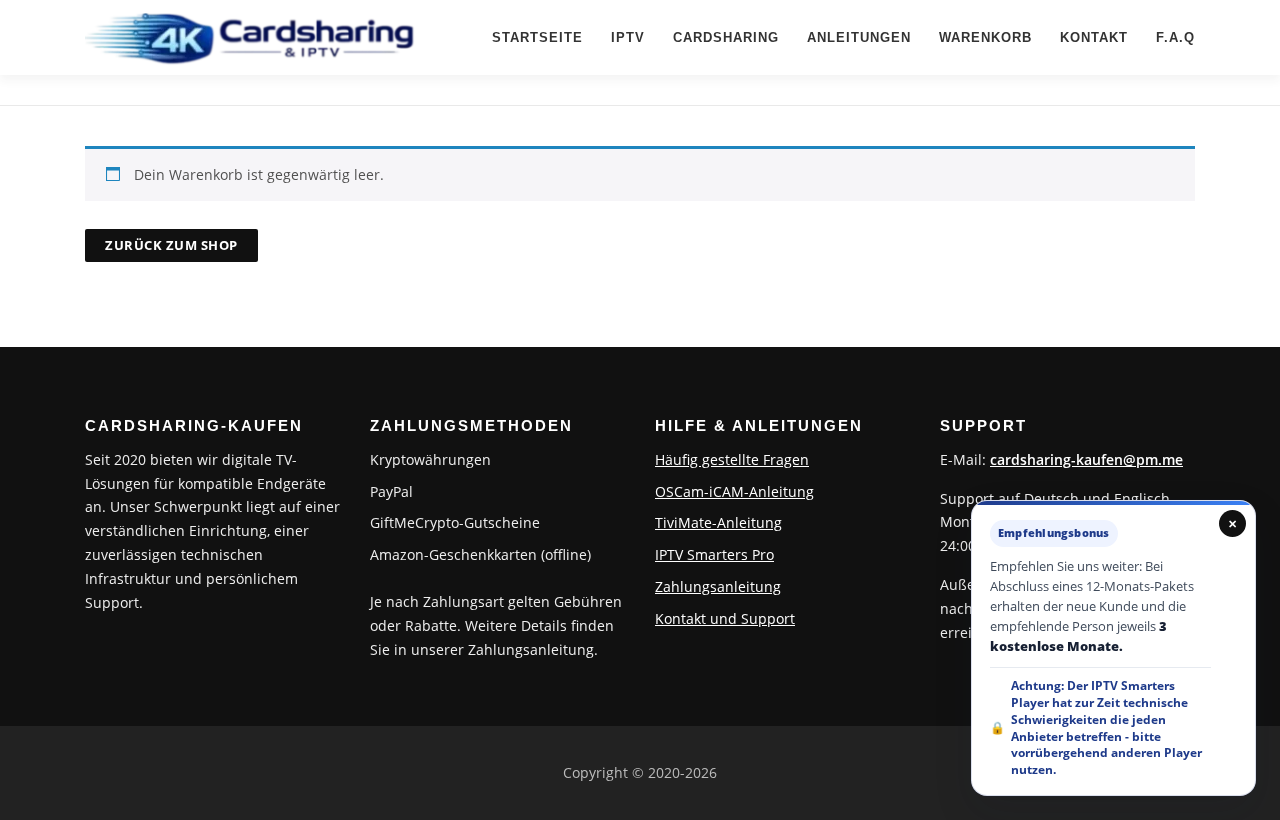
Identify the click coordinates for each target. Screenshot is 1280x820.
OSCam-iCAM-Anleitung (734, 491)
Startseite (537, 37)
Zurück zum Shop (171, 245)
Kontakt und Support (725, 618)
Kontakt (1094, 37)
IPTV (628, 37)
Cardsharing (726, 37)
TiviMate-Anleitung (718, 522)
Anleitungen (859, 37)
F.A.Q (1175, 37)
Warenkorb (985, 37)
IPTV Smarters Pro (714, 554)
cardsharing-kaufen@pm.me (1086, 459)
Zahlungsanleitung (718, 586)
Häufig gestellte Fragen (732, 459)
